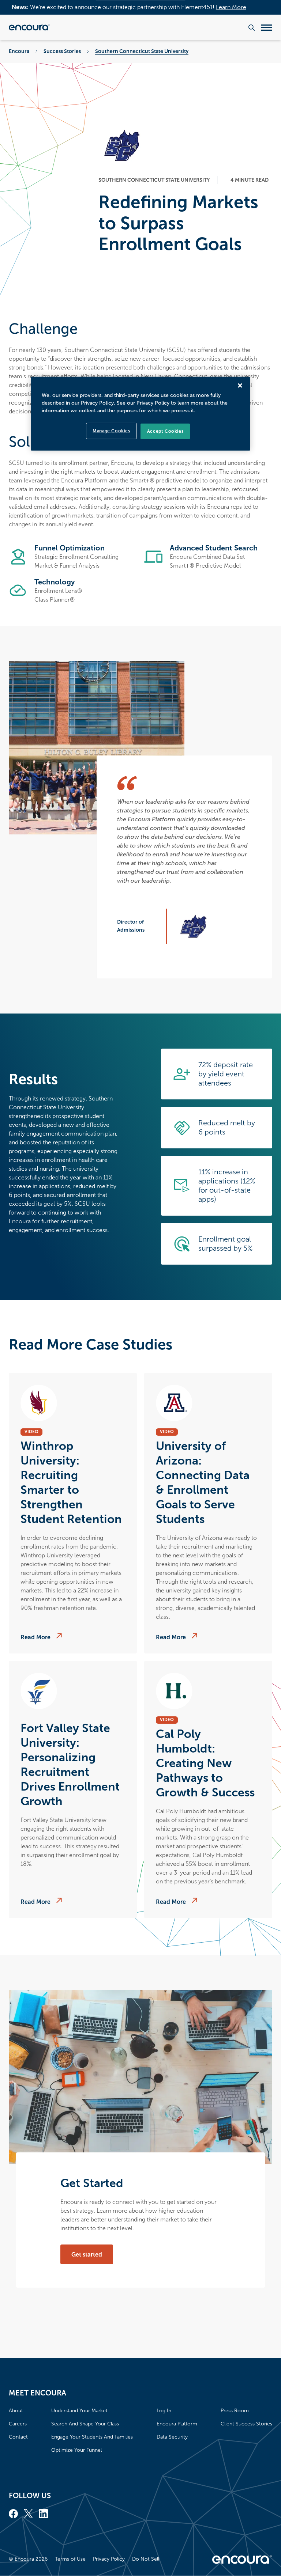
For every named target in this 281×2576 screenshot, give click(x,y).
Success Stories (62, 51)
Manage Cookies (111, 431)
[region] (140, 414)
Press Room (235, 2411)
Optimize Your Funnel (76, 2450)
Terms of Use (70, 2559)
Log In (164, 2411)
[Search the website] (252, 28)
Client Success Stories (246, 2424)
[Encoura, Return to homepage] (29, 27)
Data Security (172, 2437)
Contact (18, 2437)
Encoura (19, 51)
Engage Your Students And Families (92, 2437)
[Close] (240, 386)
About (16, 2411)
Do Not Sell (146, 2559)
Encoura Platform (177, 2424)
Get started (87, 2255)
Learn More (231, 7)
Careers (18, 2424)
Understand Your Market (79, 2411)
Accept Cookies (165, 431)
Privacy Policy (109, 2559)
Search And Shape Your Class (85, 2424)
